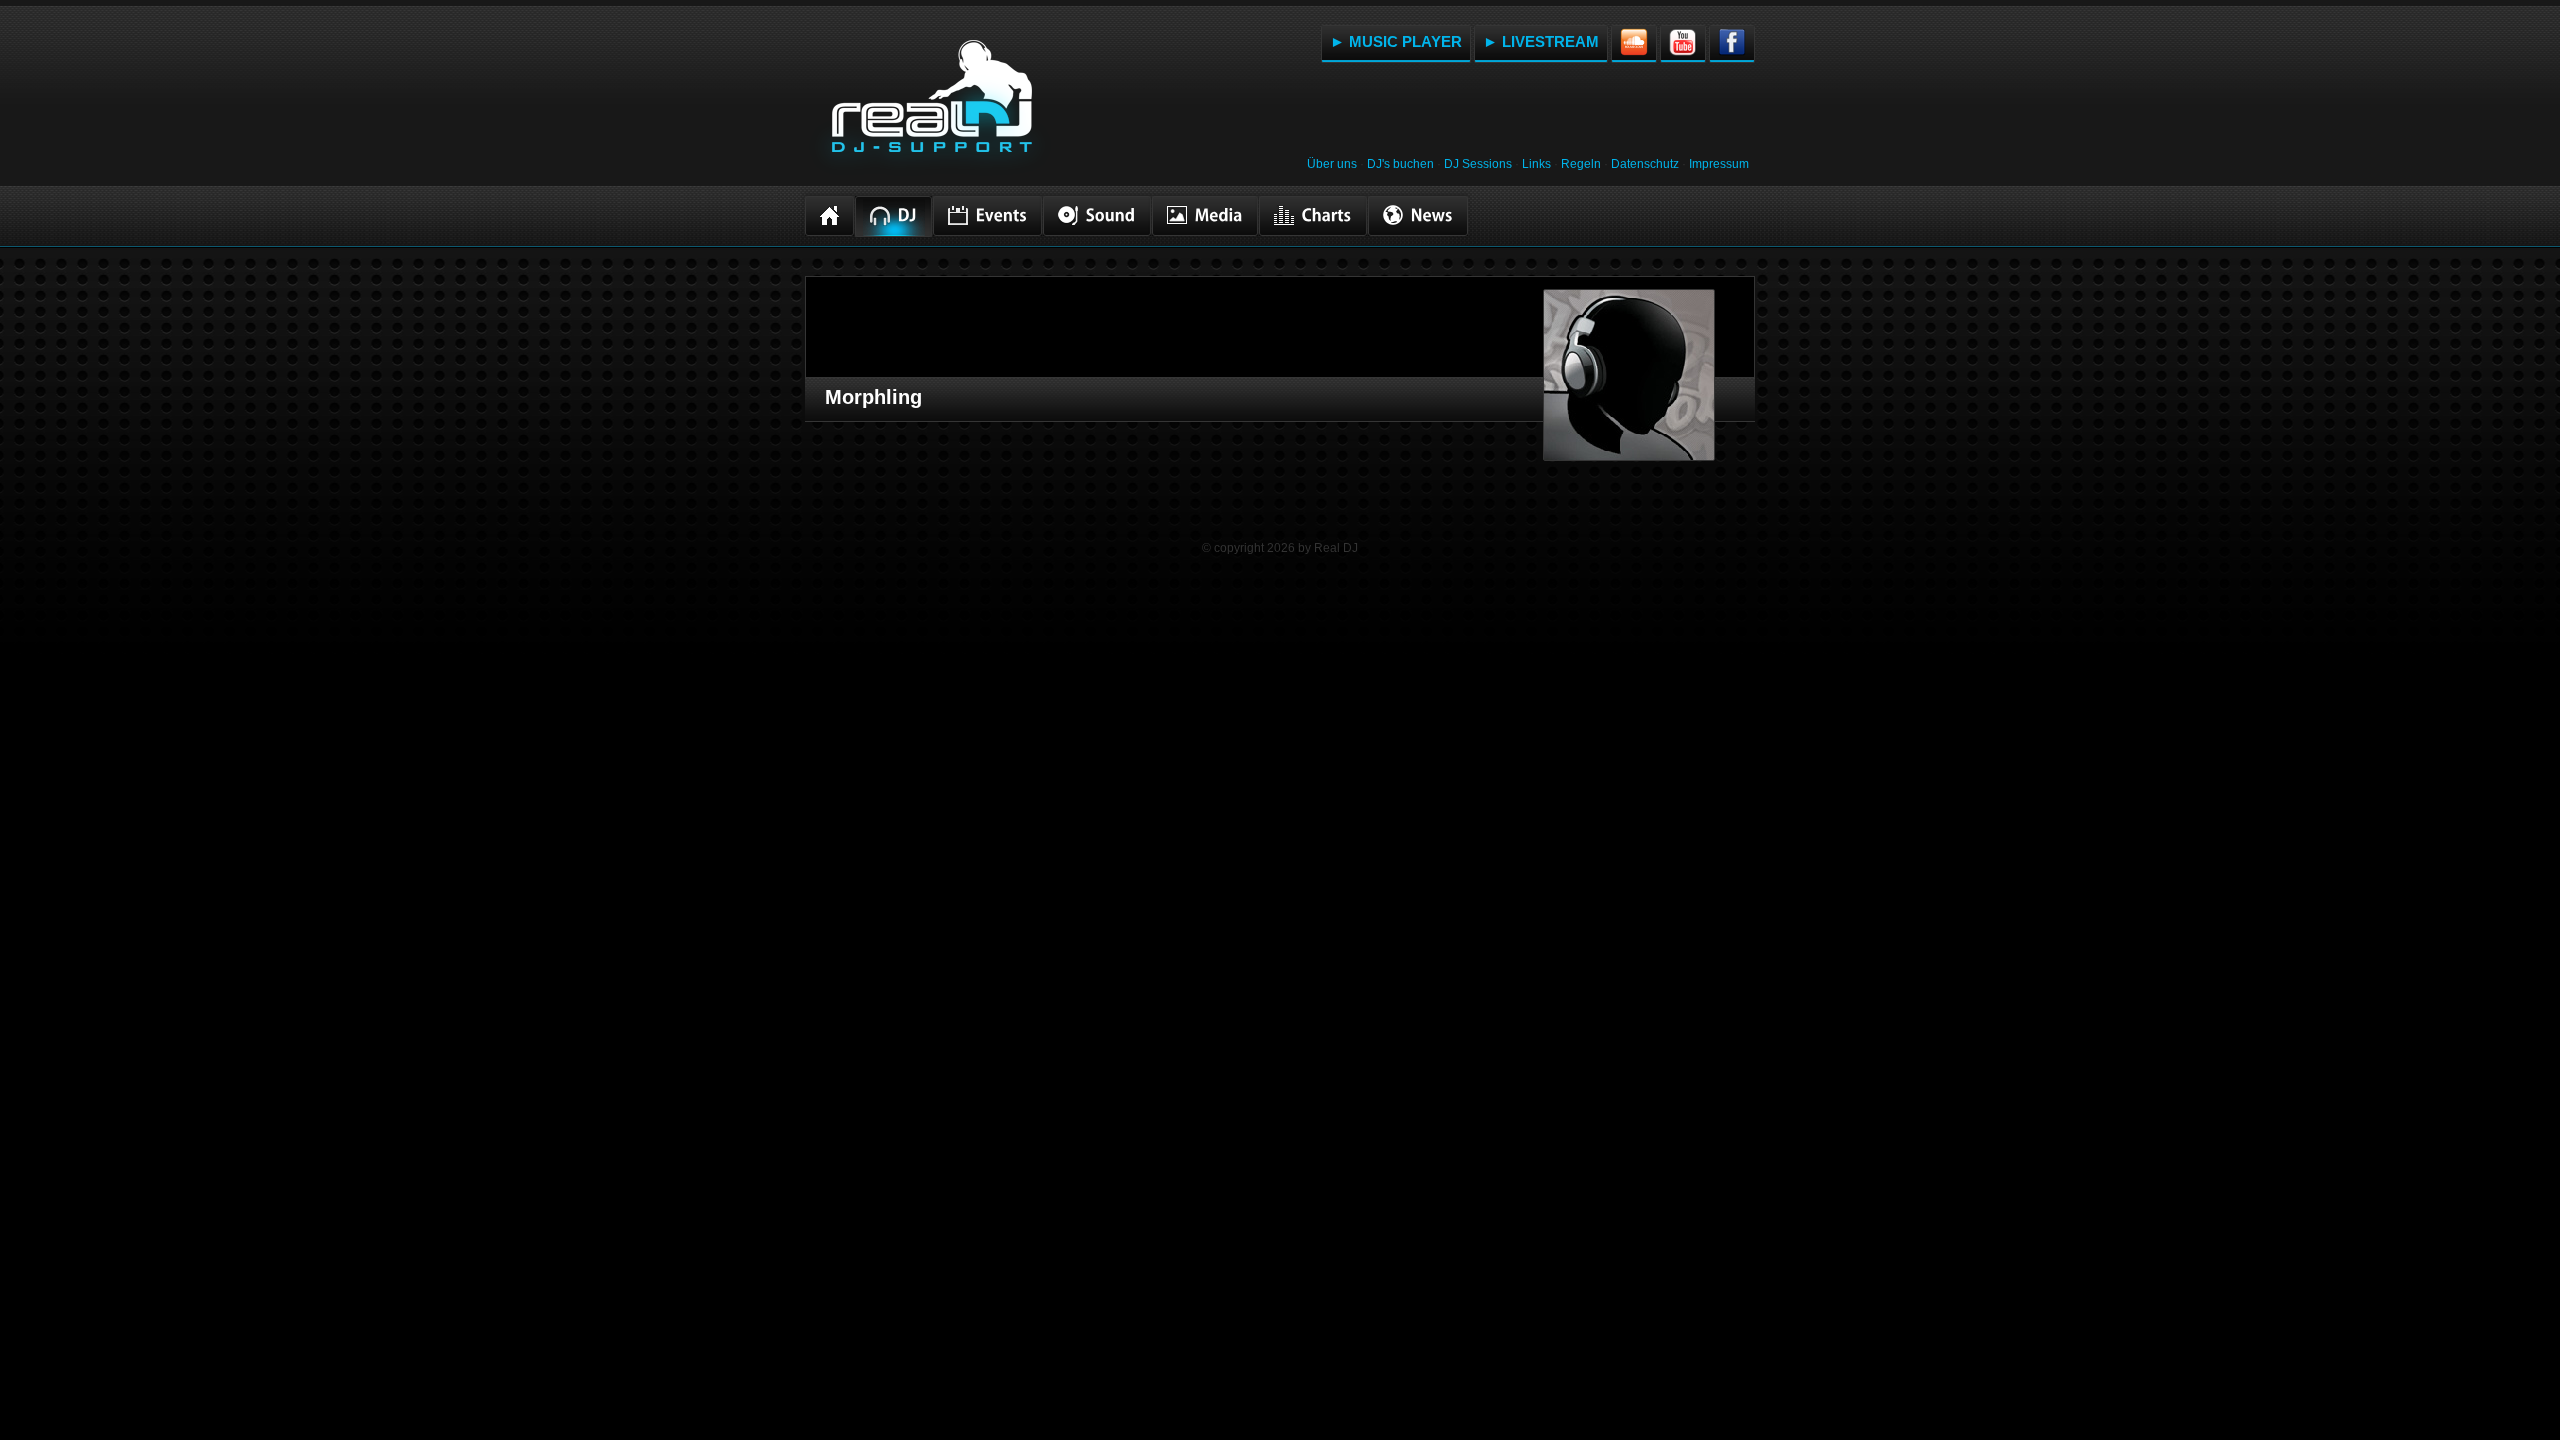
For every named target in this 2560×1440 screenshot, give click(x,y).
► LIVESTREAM (1541, 41)
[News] (1418, 216)
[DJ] (893, 216)
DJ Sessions (1478, 164)
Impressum (1719, 164)
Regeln (1581, 164)
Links (1536, 164)
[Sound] (1097, 216)
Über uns (1332, 164)
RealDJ (930, 108)
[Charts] (1313, 216)
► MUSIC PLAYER (1396, 41)
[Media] (1205, 216)
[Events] (987, 216)
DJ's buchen (1400, 164)
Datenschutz (1645, 164)
